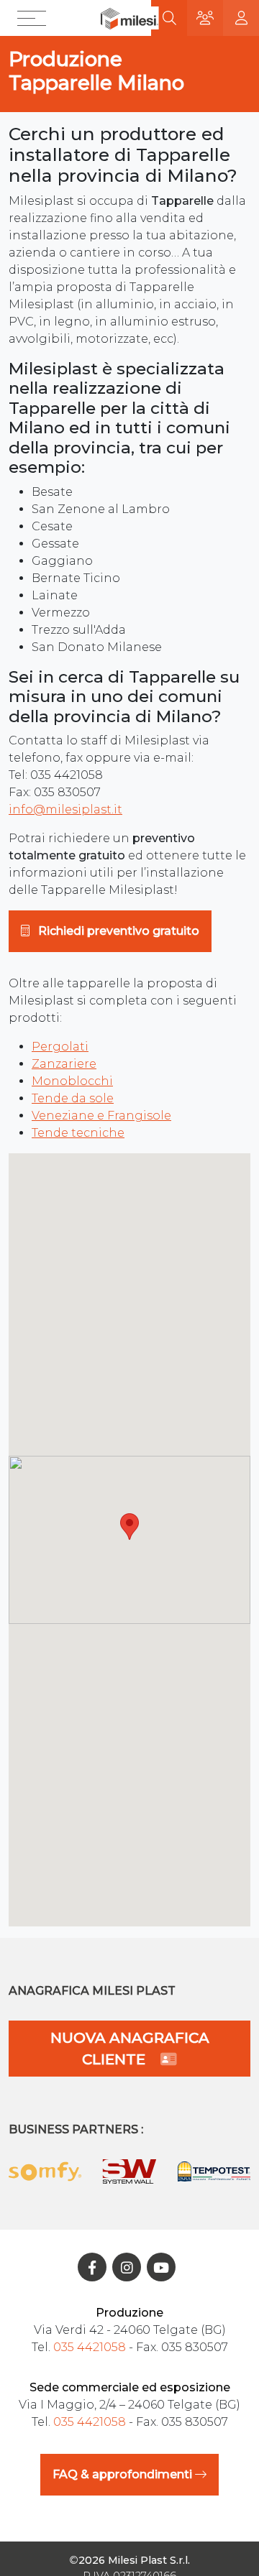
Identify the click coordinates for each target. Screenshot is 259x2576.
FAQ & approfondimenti (124, 2474)
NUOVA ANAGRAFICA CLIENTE (130, 2049)
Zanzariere (64, 1064)
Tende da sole (73, 1098)
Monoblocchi (72, 1081)
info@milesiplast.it (65, 809)
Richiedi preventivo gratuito (117, 931)
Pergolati (60, 1047)
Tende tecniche (78, 1133)
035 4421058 (90, 2347)
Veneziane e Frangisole (101, 1116)
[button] (35, 18)
